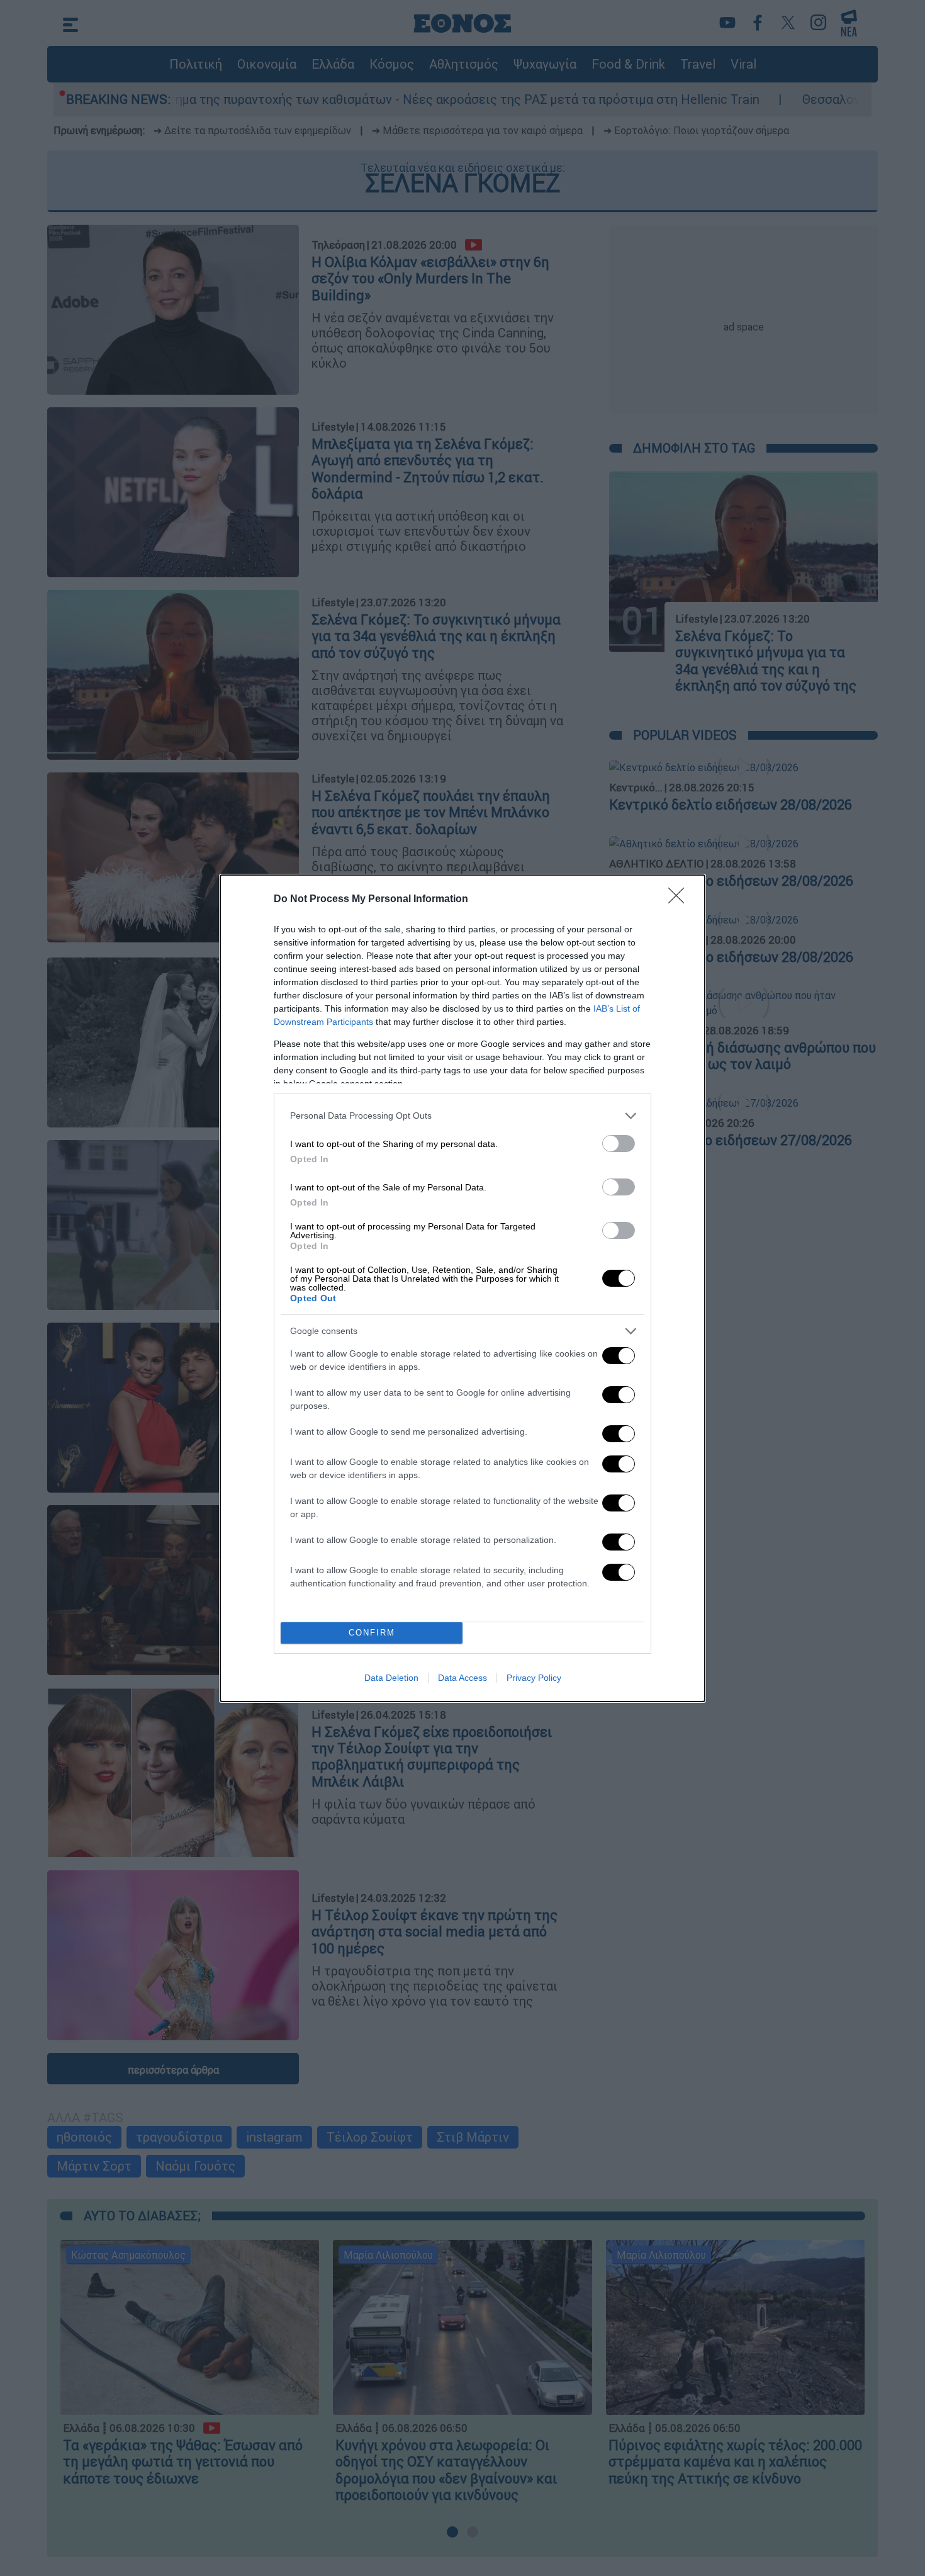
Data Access (462, 1678)
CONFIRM (372, 1633)
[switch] (619, 1144)
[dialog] (462, 1288)
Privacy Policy (534, 1678)
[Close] (680, 900)
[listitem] (462, 1116)
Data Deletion (391, 1678)
